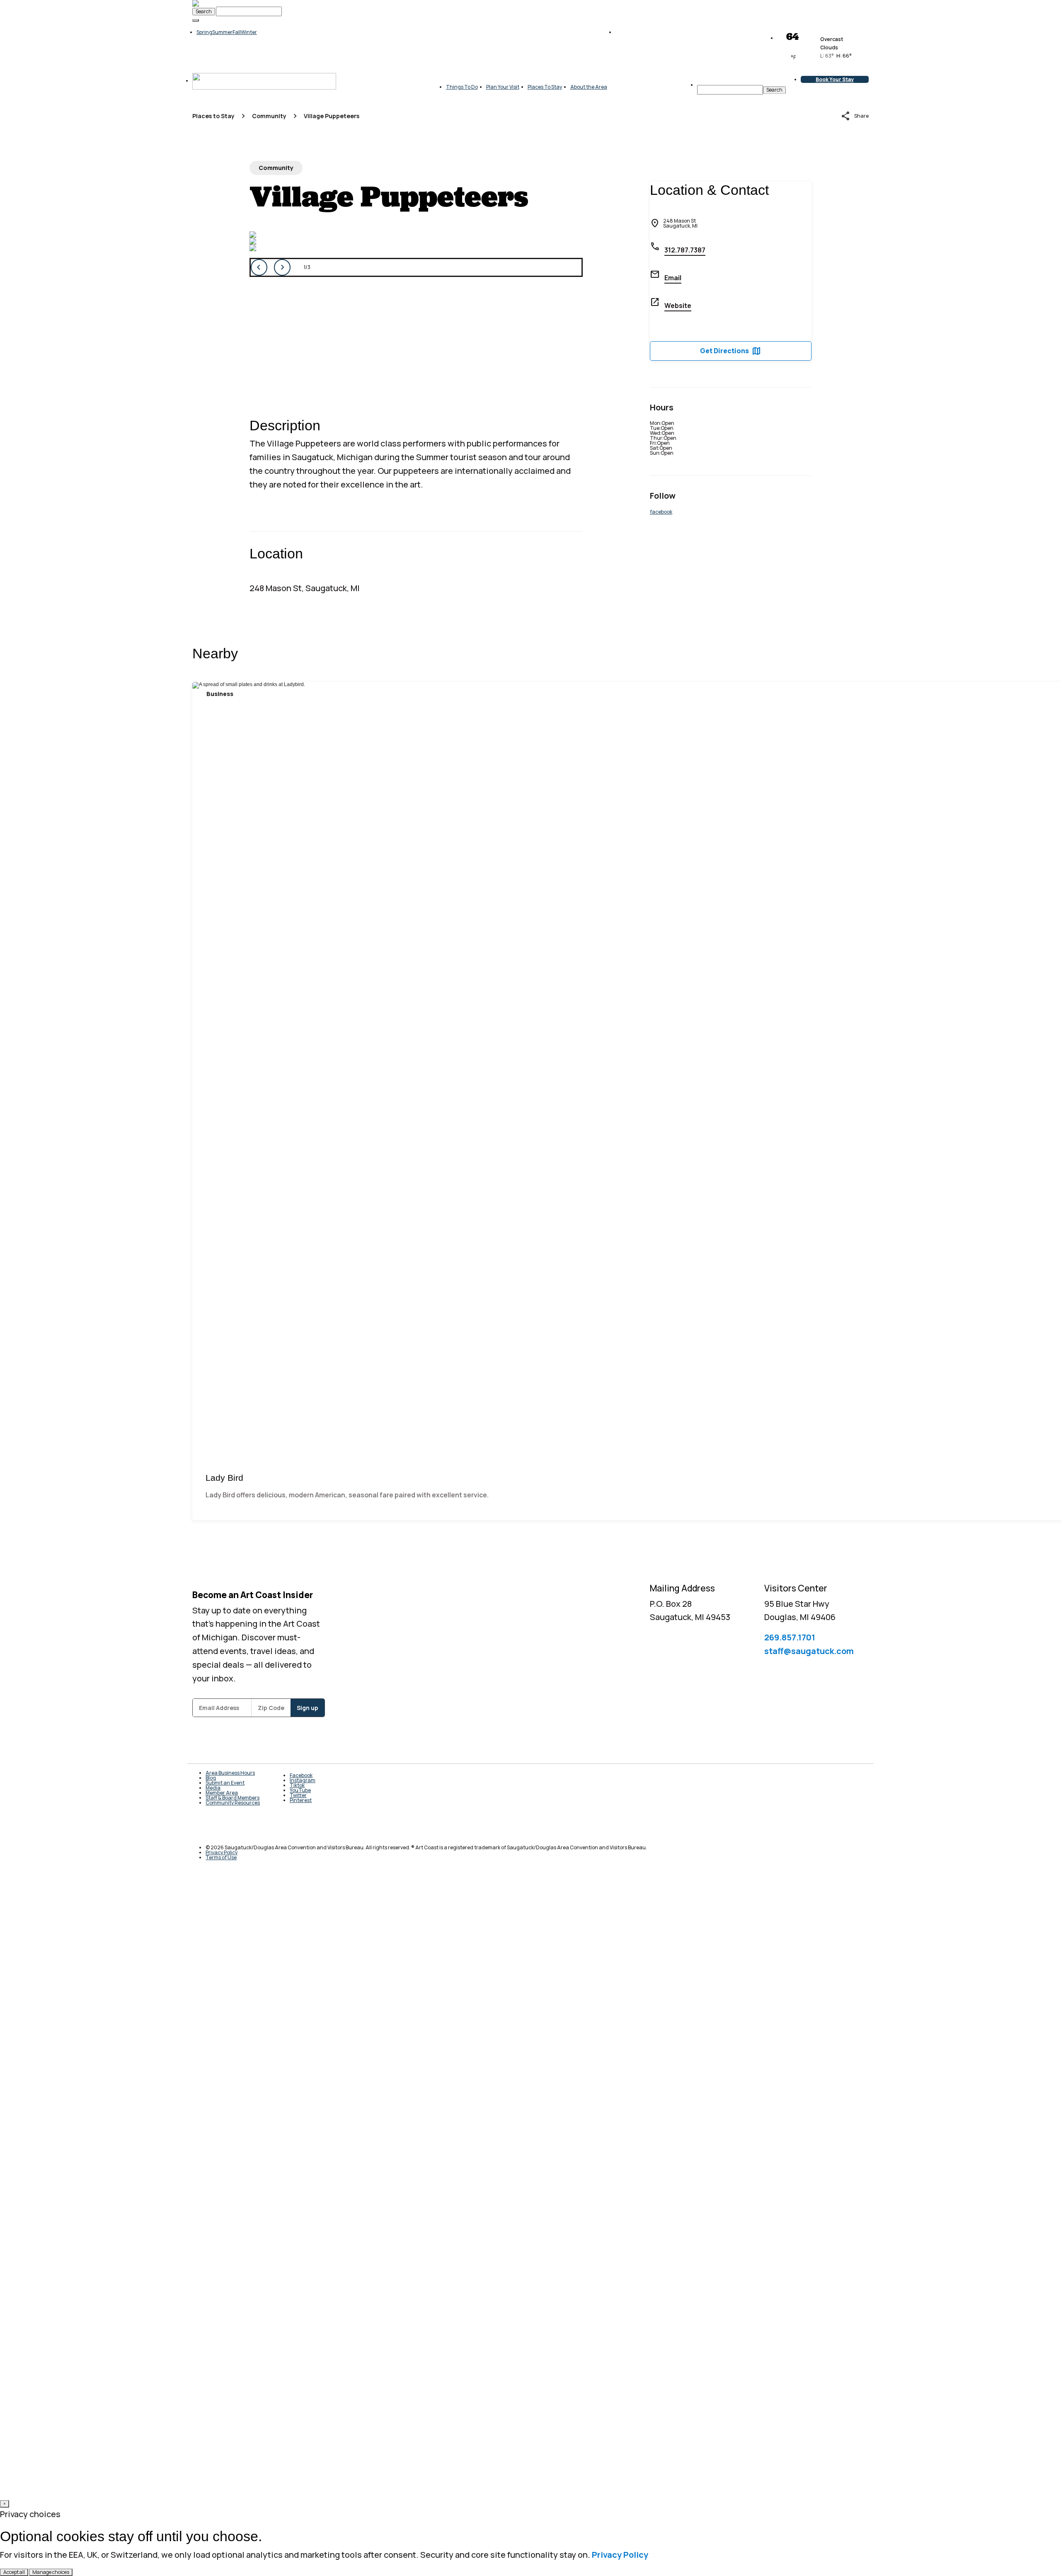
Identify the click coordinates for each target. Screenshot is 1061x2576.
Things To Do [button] (462, 87)
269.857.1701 (790, 1637)
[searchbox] (730, 90)
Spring (204, 32)
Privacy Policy (620, 2555)
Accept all (14, 2572)
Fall (237, 32)
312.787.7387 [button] (685, 250)
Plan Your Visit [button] (503, 87)
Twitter (298, 1795)
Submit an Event (225, 1783)
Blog (211, 1778)
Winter (249, 32)
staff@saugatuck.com (809, 1651)
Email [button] (673, 278)
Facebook (301, 1775)
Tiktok (297, 1785)
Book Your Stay (835, 79)
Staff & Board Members (233, 1798)
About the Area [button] (589, 87)
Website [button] (678, 306)
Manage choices (51, 2572)
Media (213, 1788)
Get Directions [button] (731, 351)
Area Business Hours (230, 1773)
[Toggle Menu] (196, 20)
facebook (661, 512)
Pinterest (301, 1800)
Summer (222, 32)
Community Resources (233, 1803)
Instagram (303, 1780)
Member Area (222, 1793)
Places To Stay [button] (545, 87)
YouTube (300, 1790)
